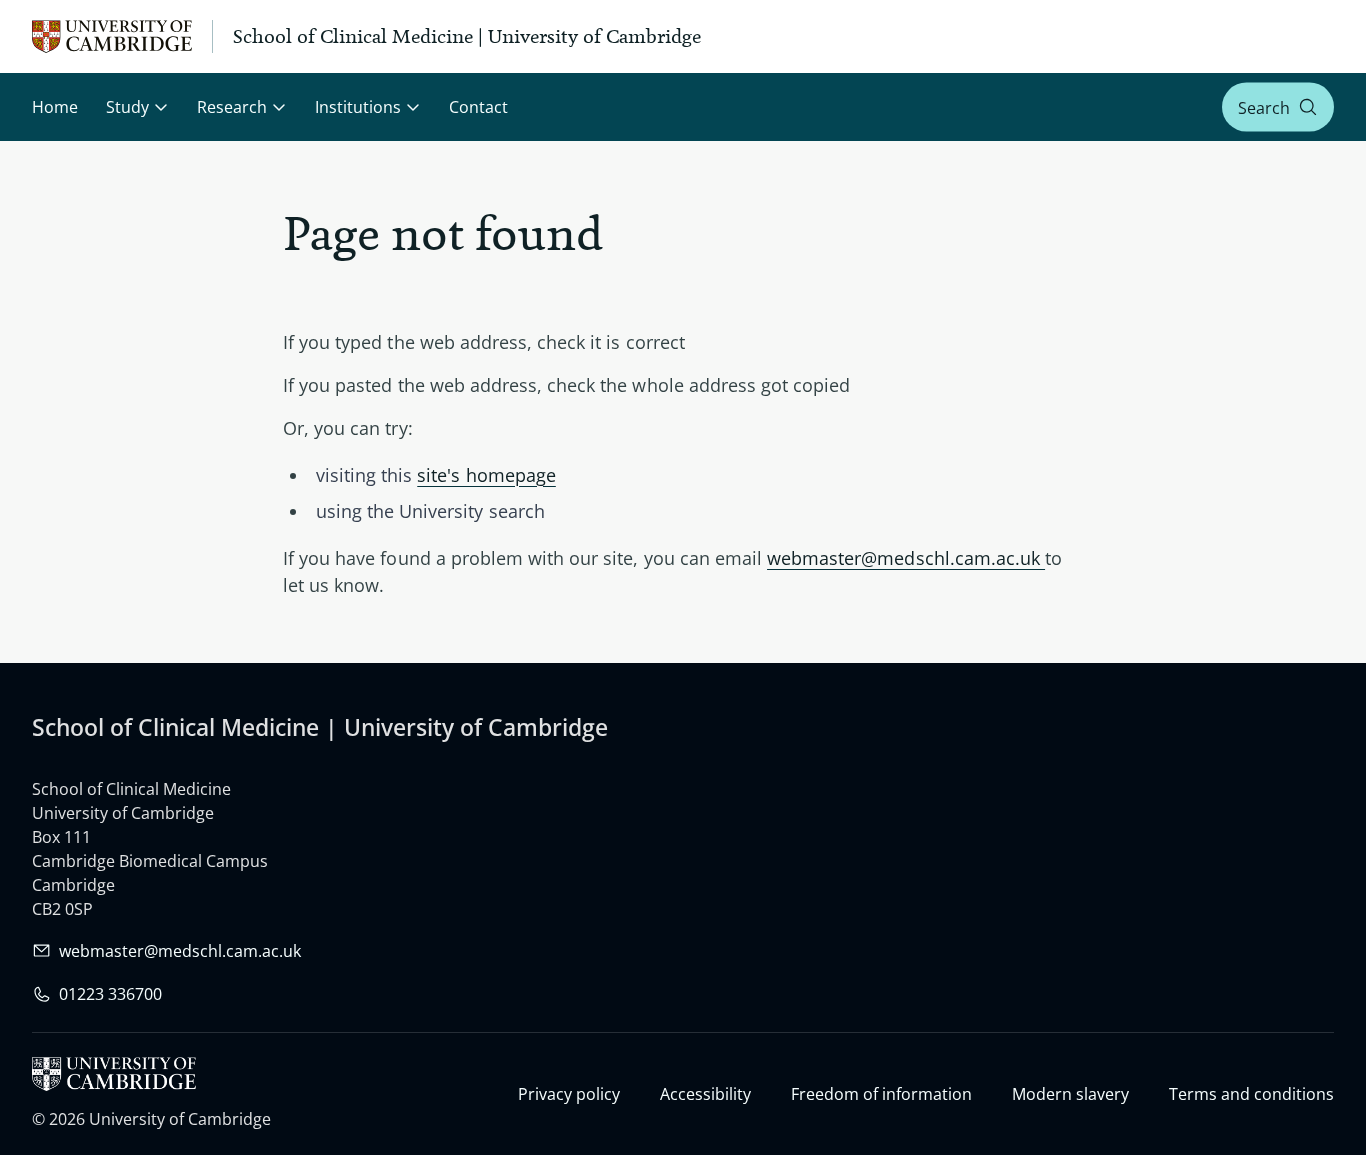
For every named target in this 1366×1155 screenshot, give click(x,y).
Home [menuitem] (55, 107)
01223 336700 (110, 994)
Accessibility (705, 1094)
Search (1264, 107)
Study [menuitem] (127, 107)
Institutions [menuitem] (358, 107)
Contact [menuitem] (478, 107)
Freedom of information (881, 1094)
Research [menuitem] (232, 107)
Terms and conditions (1251, 1094)
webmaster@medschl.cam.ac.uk (906, 558)
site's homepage (486, 475)
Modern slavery (1070, 1094)
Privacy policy (569, 1094)
